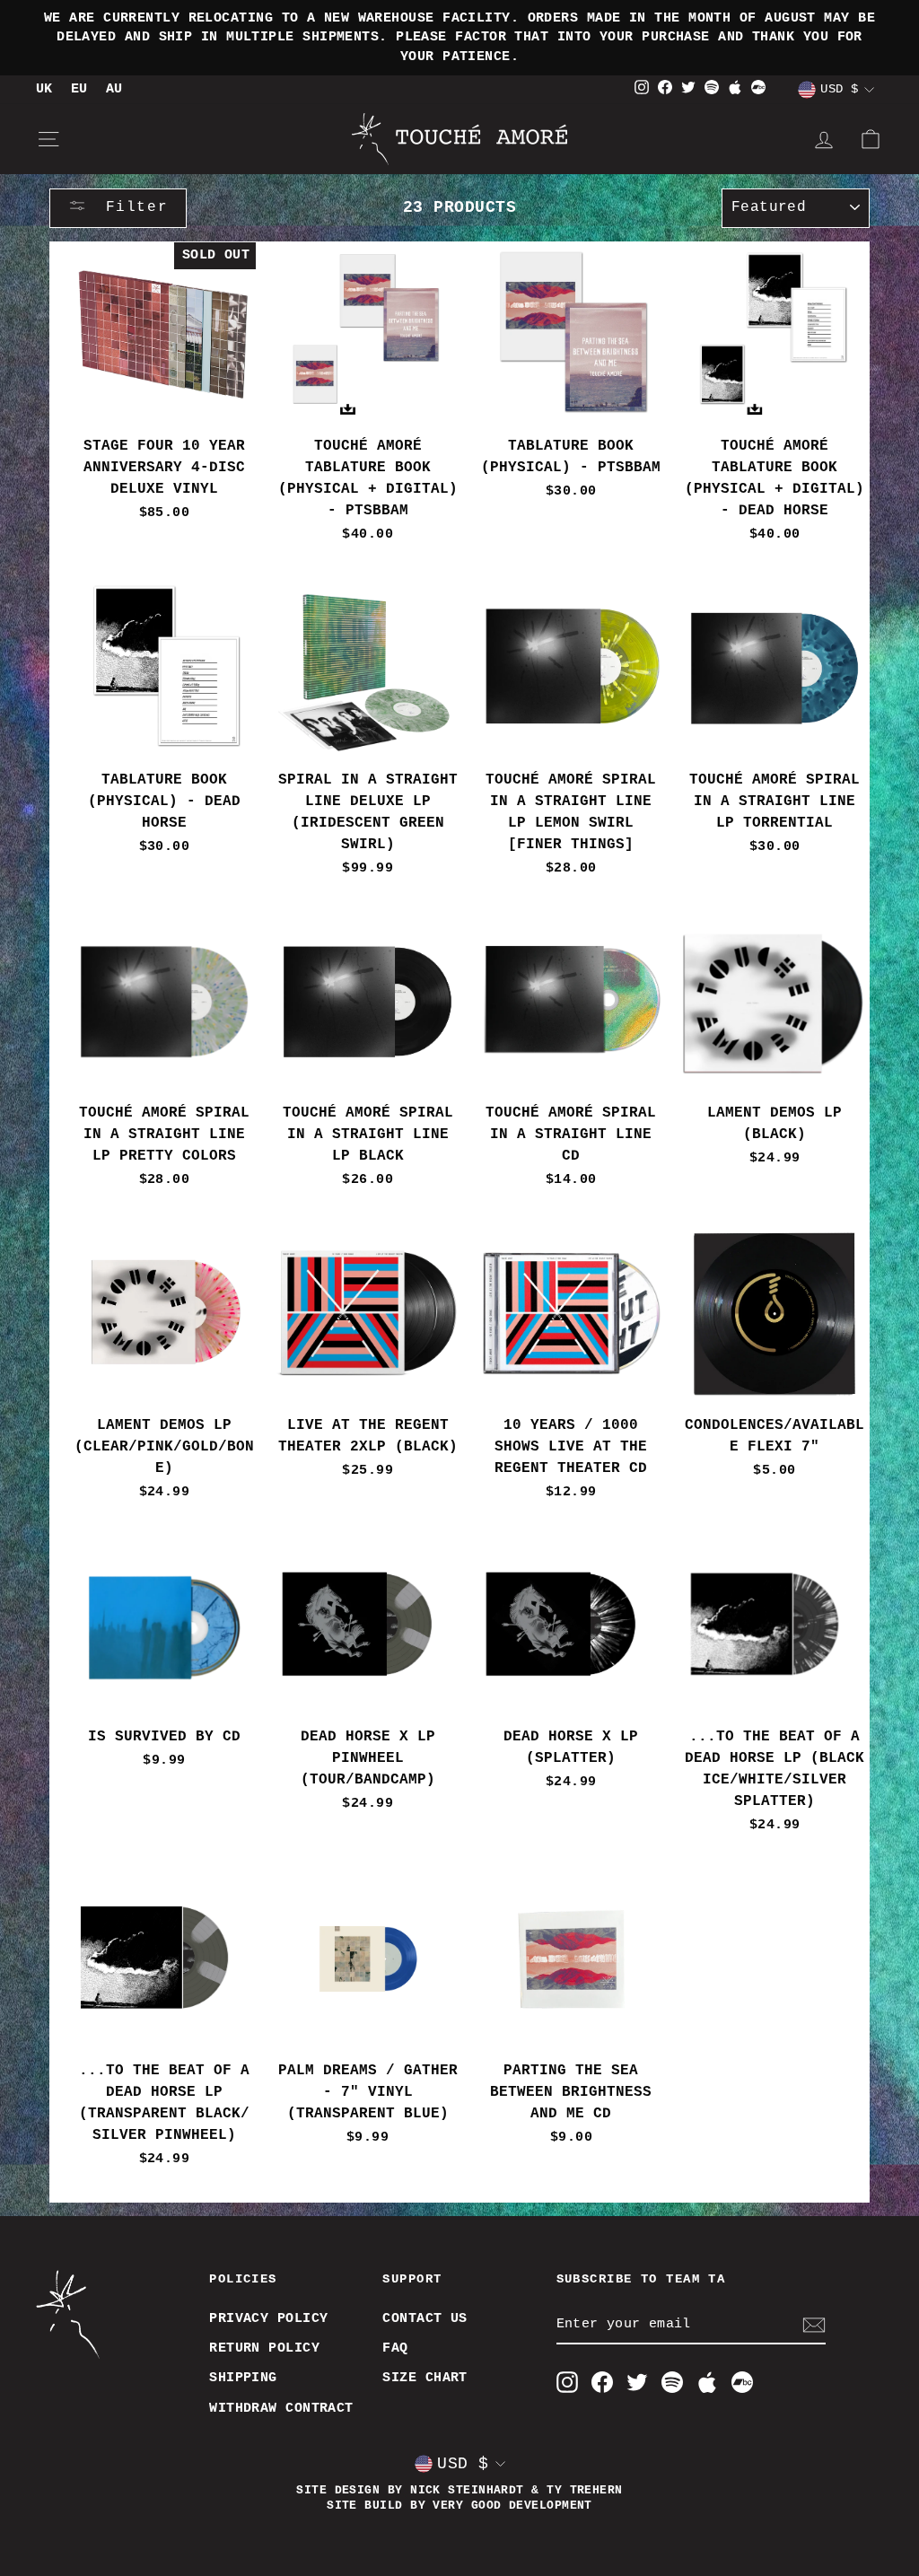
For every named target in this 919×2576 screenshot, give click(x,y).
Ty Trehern (585, 2491)
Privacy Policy (268, 2318)
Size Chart (425, 2378)
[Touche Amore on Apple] (707, 2382)
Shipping (243, 2378)
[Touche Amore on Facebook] (602, 2382)
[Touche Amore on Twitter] (637, 2382)
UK (44, 89)
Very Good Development (512, 2506)
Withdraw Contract (281, 2408)
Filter (131, 207)
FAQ (395, 2348)
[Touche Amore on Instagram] (567, 2382)
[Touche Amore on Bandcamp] (742, 2382)
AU (114, 89)
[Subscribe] (814, 2325)
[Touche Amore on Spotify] (672, 2382)
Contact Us (425, 2318)
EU (79, 89)
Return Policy (264, 2348)
